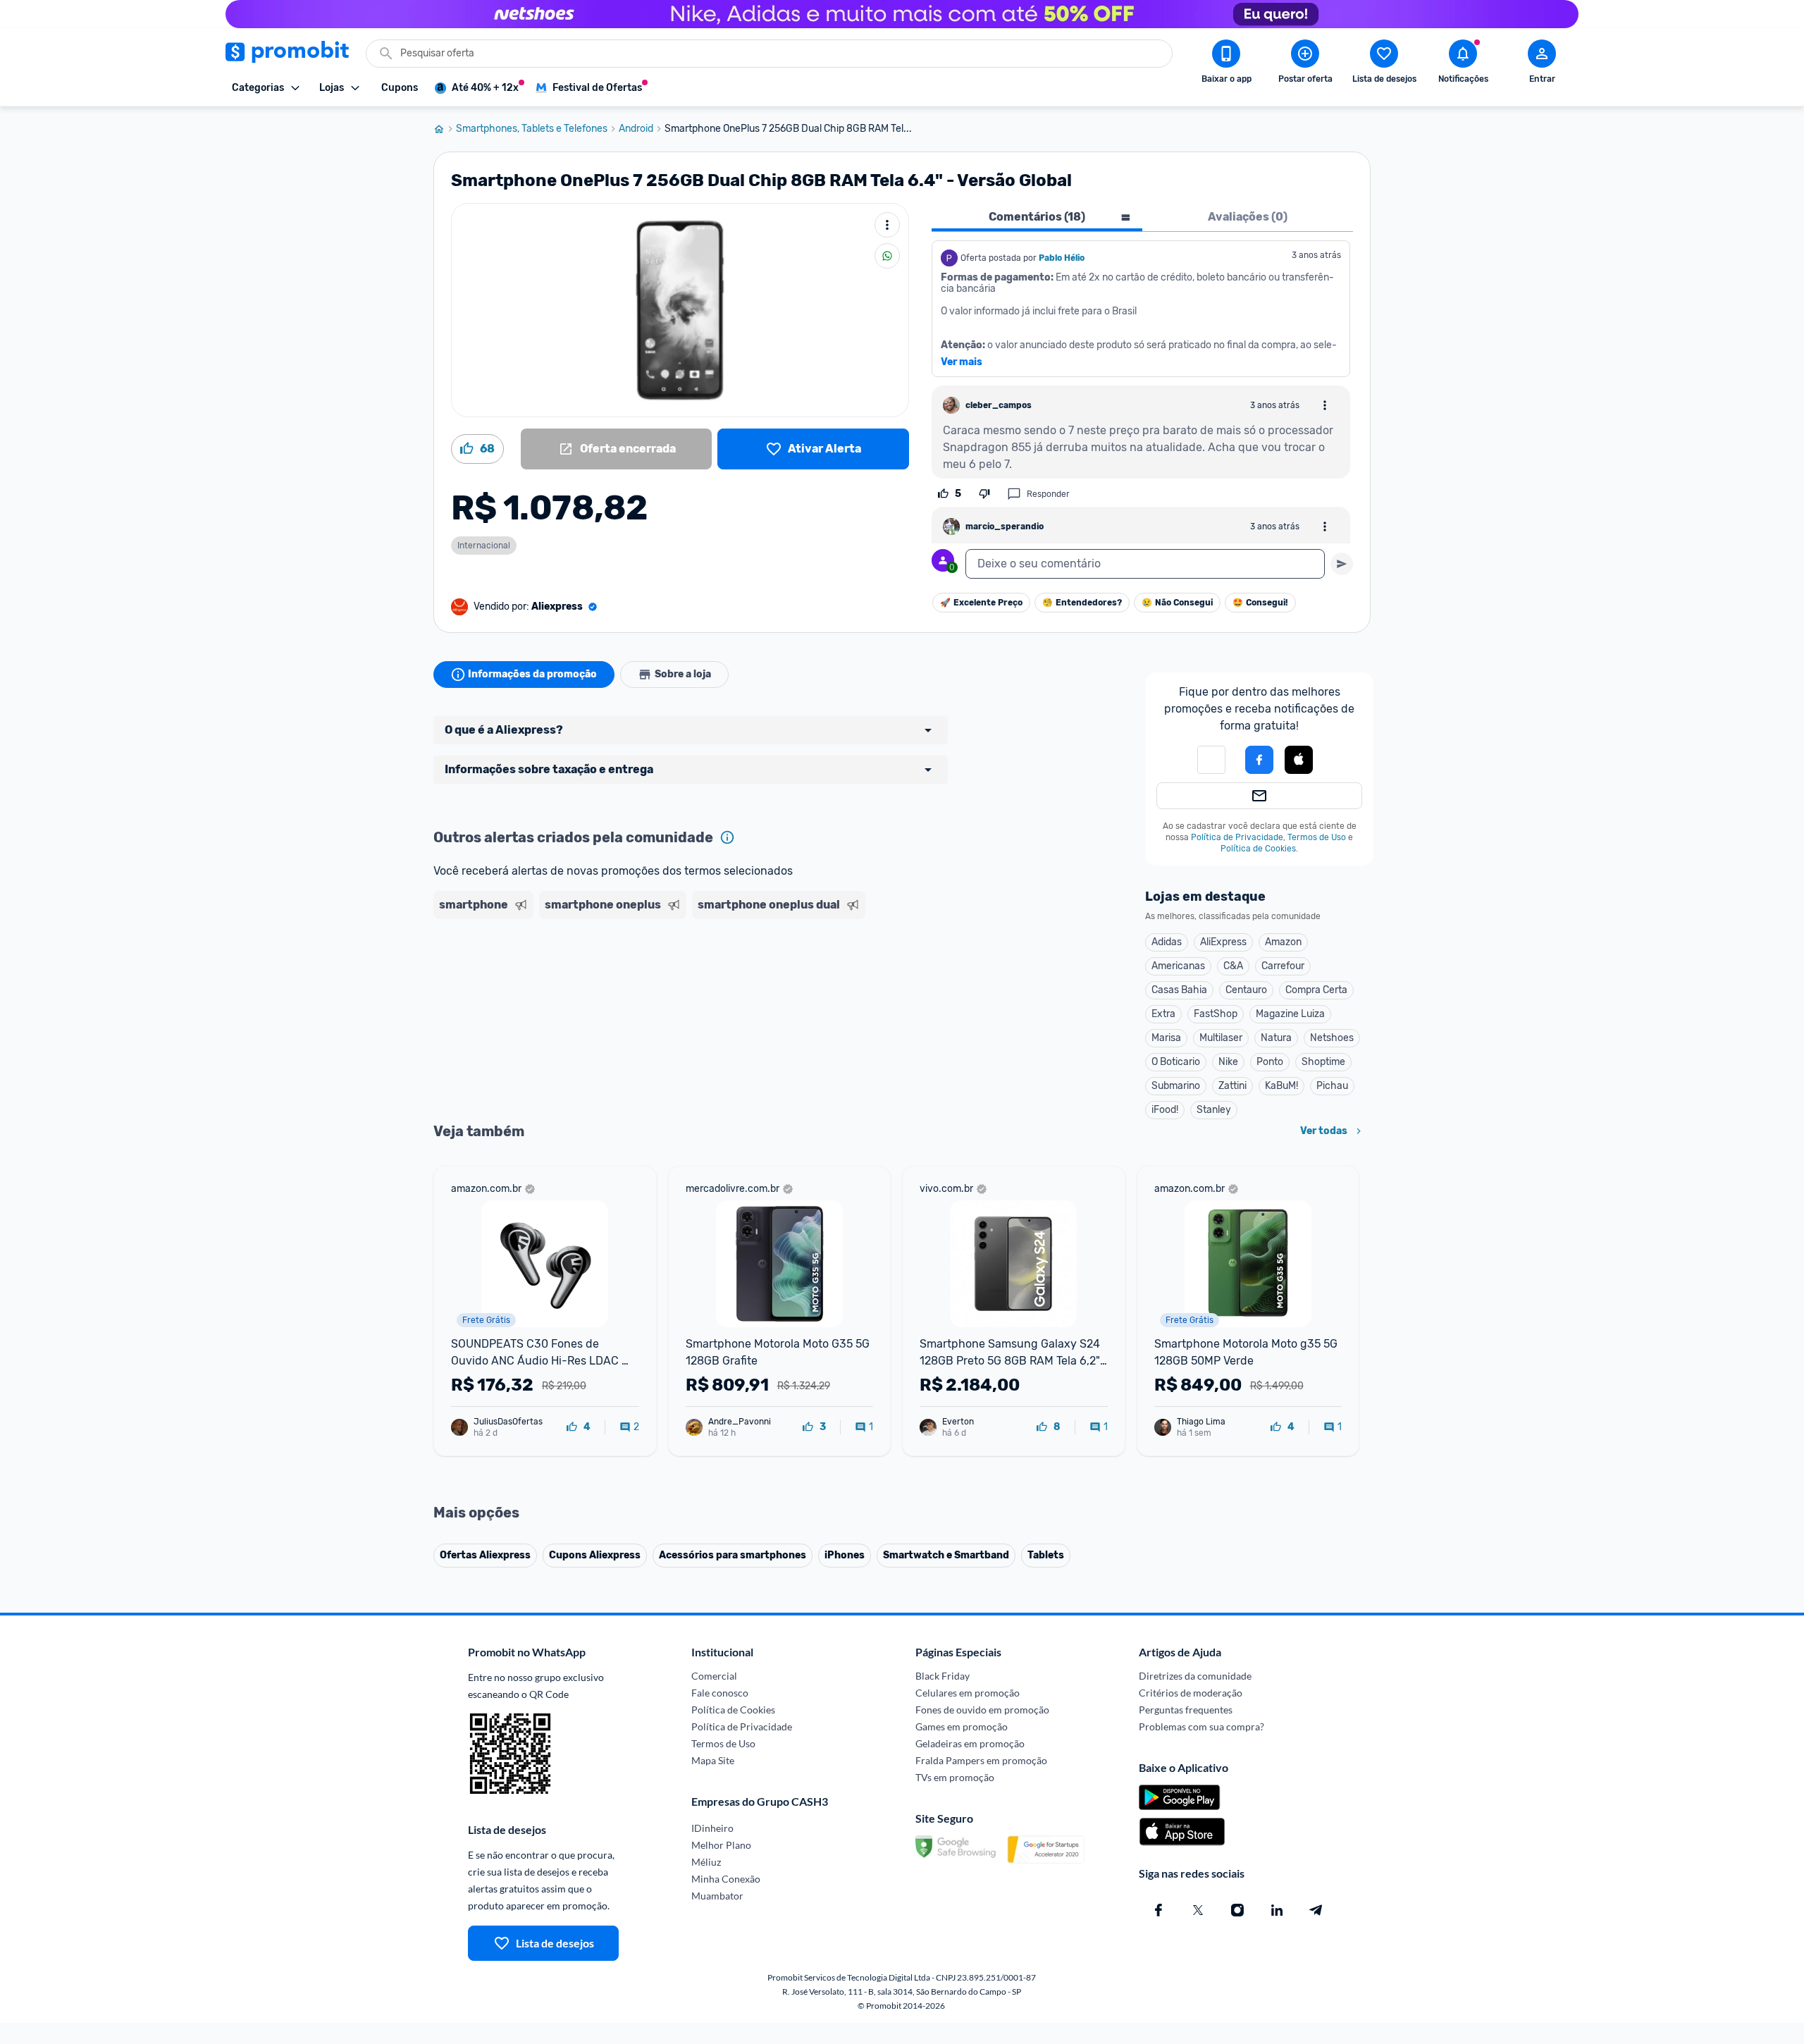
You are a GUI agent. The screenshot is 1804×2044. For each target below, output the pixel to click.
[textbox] (1145, 564)
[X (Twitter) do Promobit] (1198, 1910)
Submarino (1176, 1086)
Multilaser (1221, 1038)
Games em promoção (962, 1726)
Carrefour (1283, 966)
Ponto (1270, 1062)
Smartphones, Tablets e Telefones (532, 129)
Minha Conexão (726, 1879)
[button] (1211, 760)
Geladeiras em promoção (970, 1743)
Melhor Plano (721, 1845)
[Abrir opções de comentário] (1325, 405)
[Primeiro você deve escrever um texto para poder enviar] (1342, 564)
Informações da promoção (532, 674)
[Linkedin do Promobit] (1277, 1910)
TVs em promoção (955, 1777)
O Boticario (1176, 1062)
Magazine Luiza (1290, 1014)
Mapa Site (713, 1760)
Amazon (1283, 942)
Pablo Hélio (1062, 258)
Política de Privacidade (1237, 837)
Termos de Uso (1317, 837)
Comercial (714, 1676)
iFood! (1165, 1110)
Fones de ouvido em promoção (982, 1710)
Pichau (1332, 1086)
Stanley (1214, 1110)
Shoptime (1323, 1062)
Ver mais (962, 362)
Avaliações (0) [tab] (1248, 217)
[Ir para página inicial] (445, 129)
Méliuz (706, 1862)
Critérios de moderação (1191, 1693)
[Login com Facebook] (1259, 760)
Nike (1228, 1062)
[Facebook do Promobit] (1159, 1910)
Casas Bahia (1179, 990)
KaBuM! (1281, 1086)
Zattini (1232, 1086)
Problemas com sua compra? (1201, 1726)
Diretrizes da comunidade (1195, 1676)
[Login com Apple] (1299, 760)
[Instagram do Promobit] (1237, 1910)
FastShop (1216, 1014)
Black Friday (943, 1676)
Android (636, 129)
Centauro (1246, 990)
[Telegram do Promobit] (1316, 1910)
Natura (1276, 1038)
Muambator (717, 1896)
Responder (1048, 494)
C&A (1233, 966)
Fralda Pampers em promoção (981, 1760)
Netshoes (1332, 1038)
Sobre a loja (683, 674)
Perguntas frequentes (1186, 1710)
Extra (1163, 1014)
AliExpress (1223, 942)
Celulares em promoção (968, 1693)
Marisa (1166, 1038)
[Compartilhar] (887, 256)
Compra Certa (1316, 990)
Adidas (1167, 942)
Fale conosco (720, 1693)
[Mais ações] (887, 225)
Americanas (1178, 966)
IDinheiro (712, 1828)
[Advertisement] (704, 979)
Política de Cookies (1258, 849)
